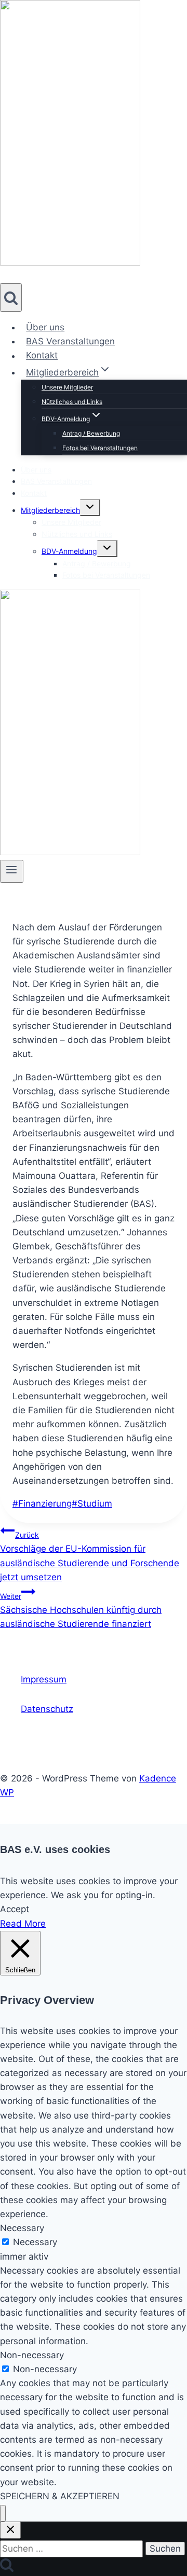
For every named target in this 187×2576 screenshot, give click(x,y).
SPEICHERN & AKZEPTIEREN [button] (60, 2496)
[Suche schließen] (10, 2530)
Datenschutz (47, 1709)
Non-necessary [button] (32, 2355)
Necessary (35, 2242)
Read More (23, 1924)
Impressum (44, 1679)
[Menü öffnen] (12, 871)
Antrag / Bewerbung (91, 433)
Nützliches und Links (72, 402)
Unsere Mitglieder (67, 387)
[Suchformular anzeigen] (11, 297)
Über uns (45, 327)
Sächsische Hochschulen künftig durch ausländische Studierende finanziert (81, 1610)
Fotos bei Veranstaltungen (100, 448)
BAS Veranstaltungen (70, 341)
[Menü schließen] (3, 2514)
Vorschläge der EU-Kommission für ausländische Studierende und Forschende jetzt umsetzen (90, 1556)
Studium (92, 1503)
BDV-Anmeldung (69, 551)
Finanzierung (42, 1503)
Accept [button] (15, 1909)
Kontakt (42, 356)
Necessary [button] (22, 2228)
